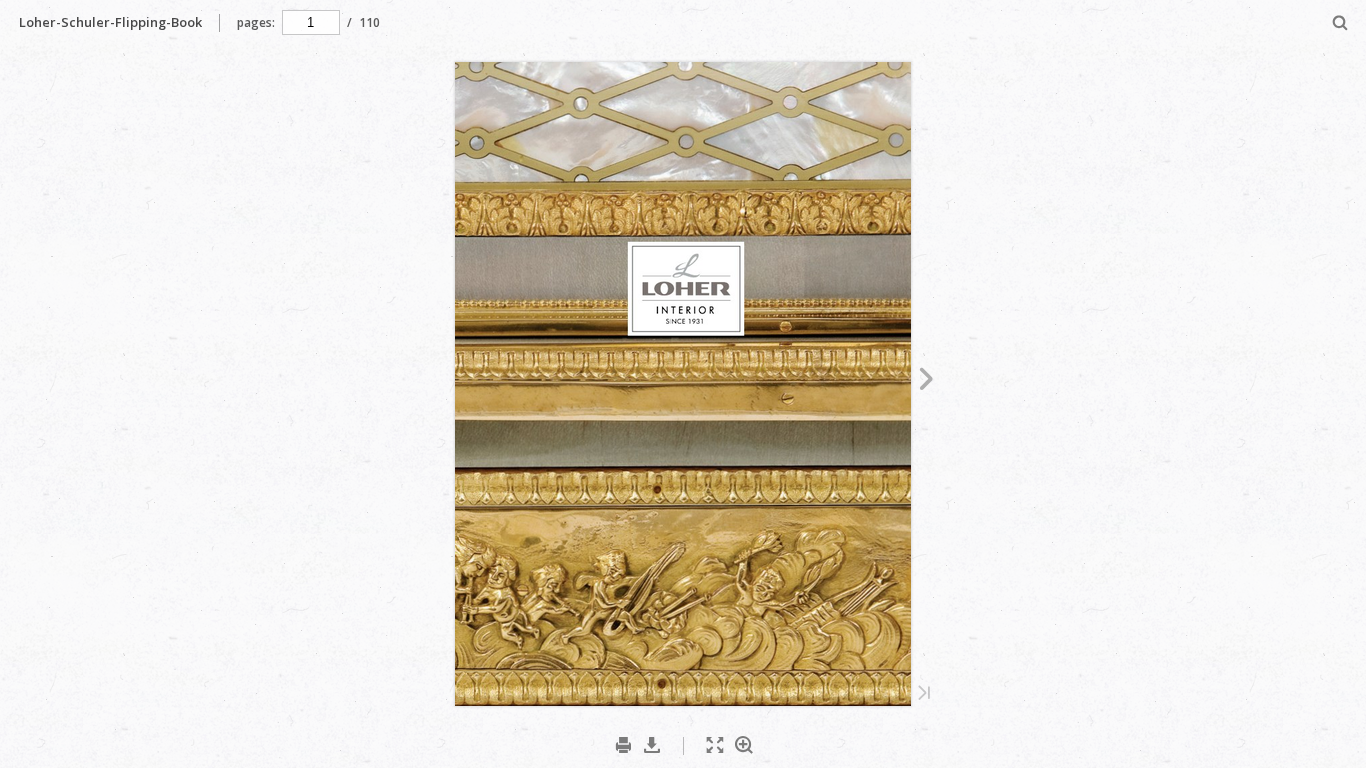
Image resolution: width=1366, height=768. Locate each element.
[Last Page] (924, 694)
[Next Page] (926, 382)
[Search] (1340, 23)
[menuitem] (1340, 22)
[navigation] (311, 22)
